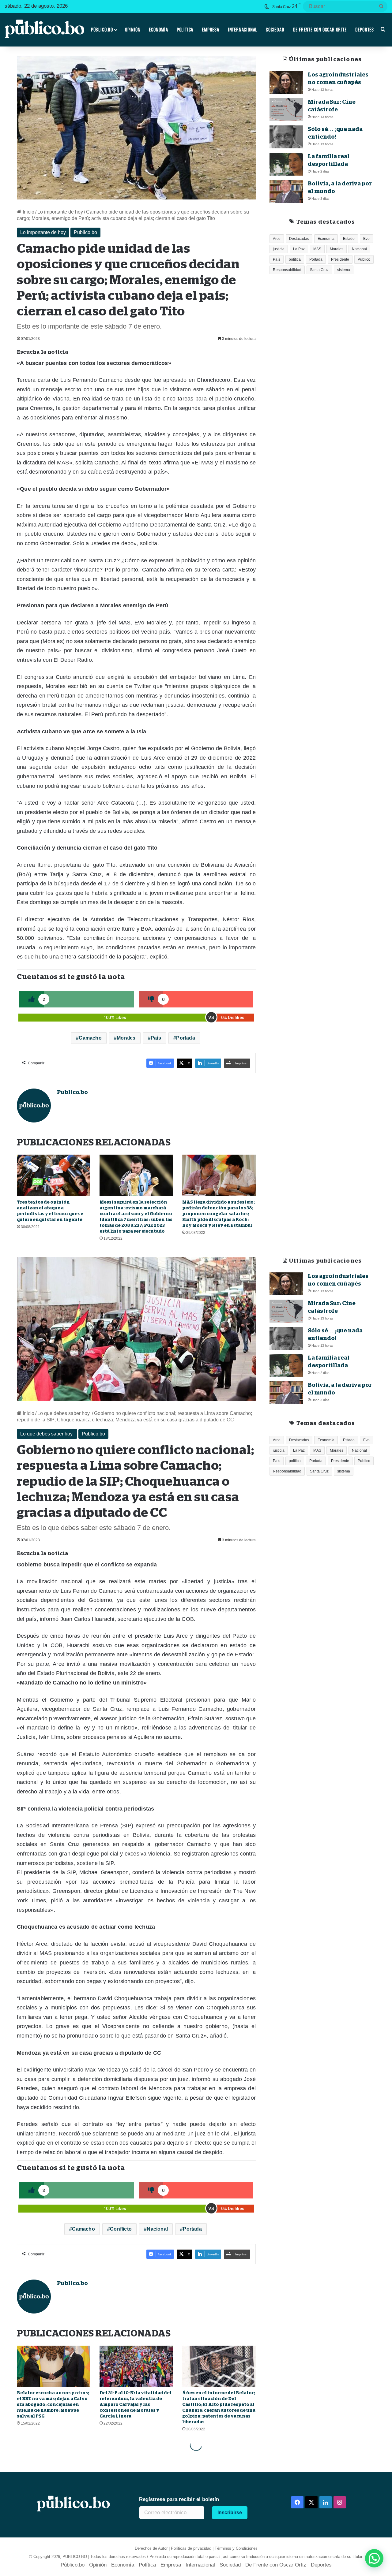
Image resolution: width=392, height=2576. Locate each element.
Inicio (28, 212)
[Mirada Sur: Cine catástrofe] (286, 110)
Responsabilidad (287, 270)
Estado (349, 239)
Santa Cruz (319, 270)
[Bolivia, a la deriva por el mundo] (286, 191)
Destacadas (299, 239)
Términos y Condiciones (236, 2548)
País (156, 1038)
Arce (277, 239)
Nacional (359, 249)
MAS (317, 249)
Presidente (340, 259)
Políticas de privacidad (191, 2548)
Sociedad (275, 30)
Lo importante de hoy (60, 212)
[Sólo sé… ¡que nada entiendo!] (286, 137)
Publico (364, 259)
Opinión (133, 30)
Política (185, 30)
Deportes (365, 30)
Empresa (211, 30)
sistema (344, 270)
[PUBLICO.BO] (44, 30)
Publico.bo (85, 232)
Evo (366, 239)
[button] (374, 2558)
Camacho (90, 1038)
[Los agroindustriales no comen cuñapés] (286, 82)
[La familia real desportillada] (286, 164)
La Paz (299, 249)
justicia (279, 249)
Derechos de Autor (151, 2548)
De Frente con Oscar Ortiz (320, 30)
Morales (126, 1038)
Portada (185, 1038)
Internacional (243, 30)
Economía (158, 30)
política (295, 259)
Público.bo (102, 30)
